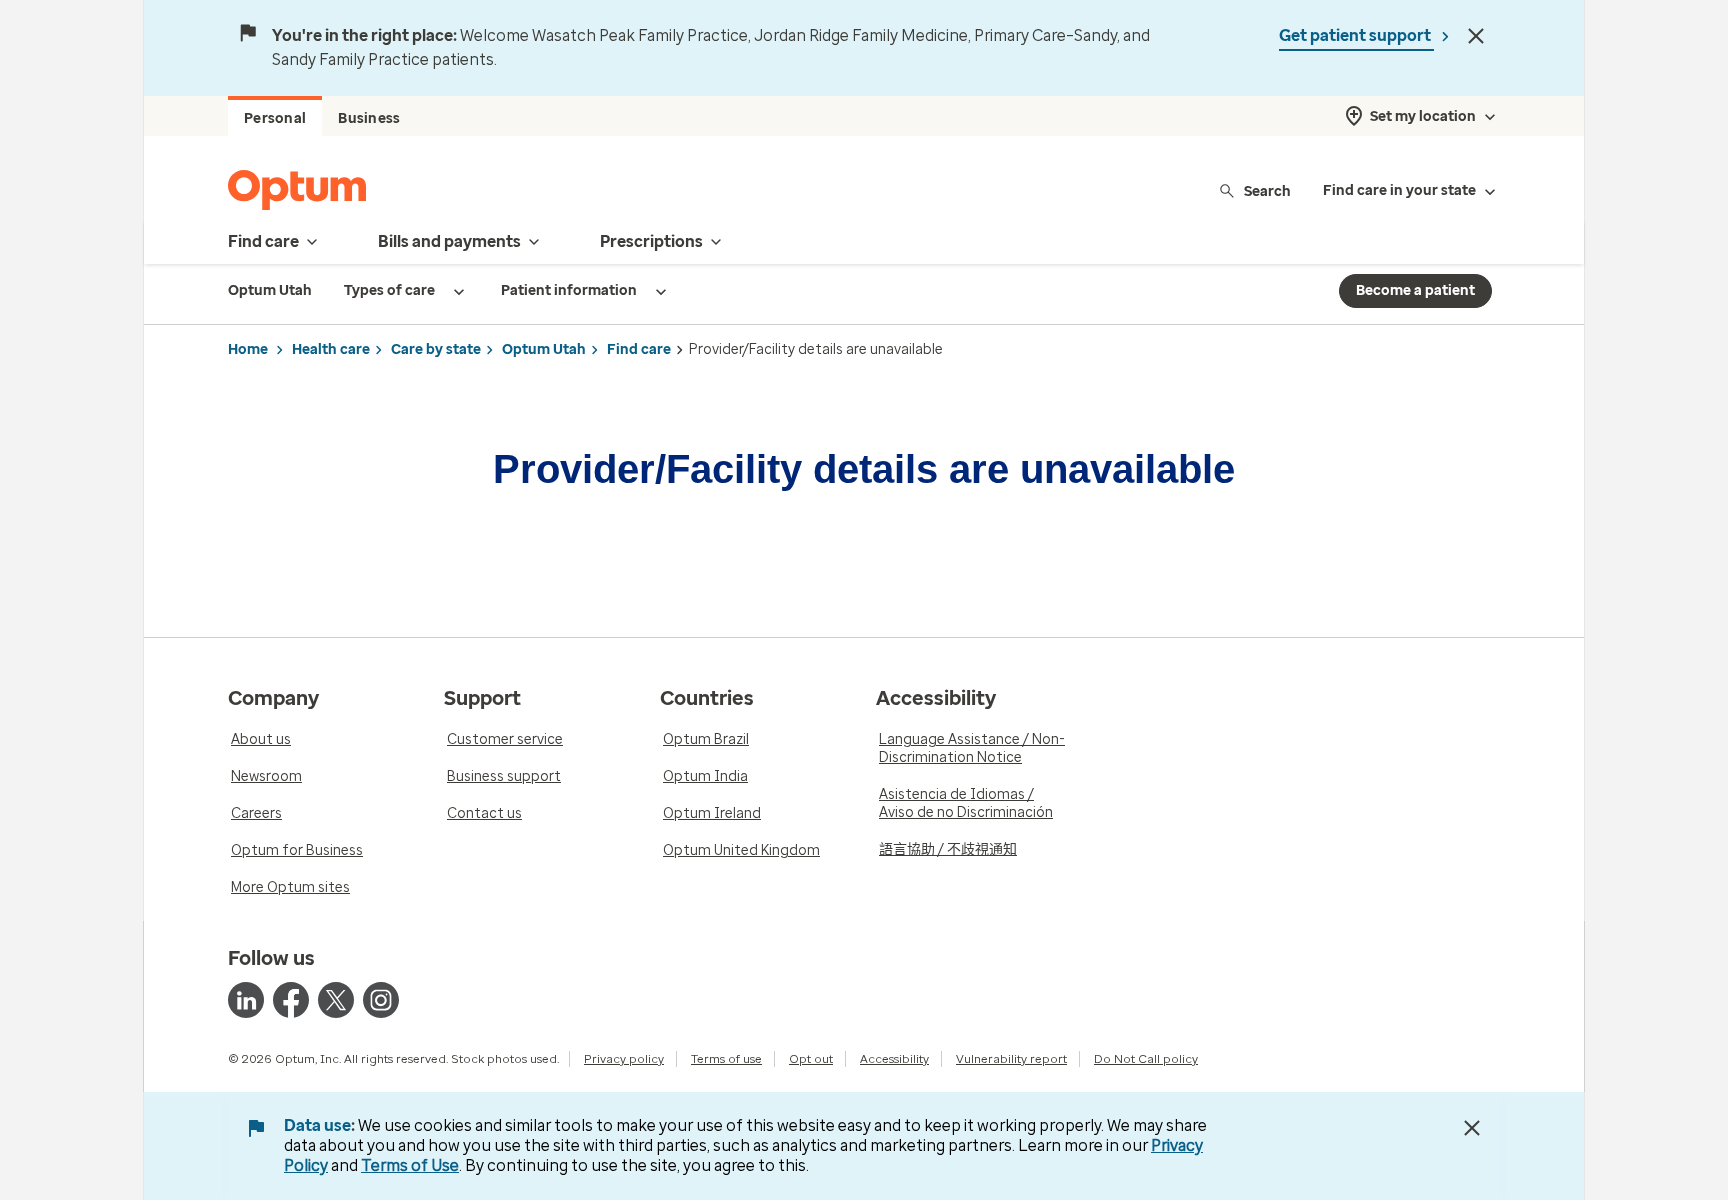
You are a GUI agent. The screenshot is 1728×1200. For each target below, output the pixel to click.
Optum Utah (544, 349)
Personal (275, 118)
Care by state (436, 349)
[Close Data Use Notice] (1472, 1128)
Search (1267, 190)
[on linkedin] (246, 1000)
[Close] (1476, 36)
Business (369, 118)
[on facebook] (291, 1000)
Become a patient (1415, 290)
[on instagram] (381, 1000)
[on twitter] (336, 1000)
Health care (331, 349)
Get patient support (1356, 35)
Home (248, 349)
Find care (639, 349)
